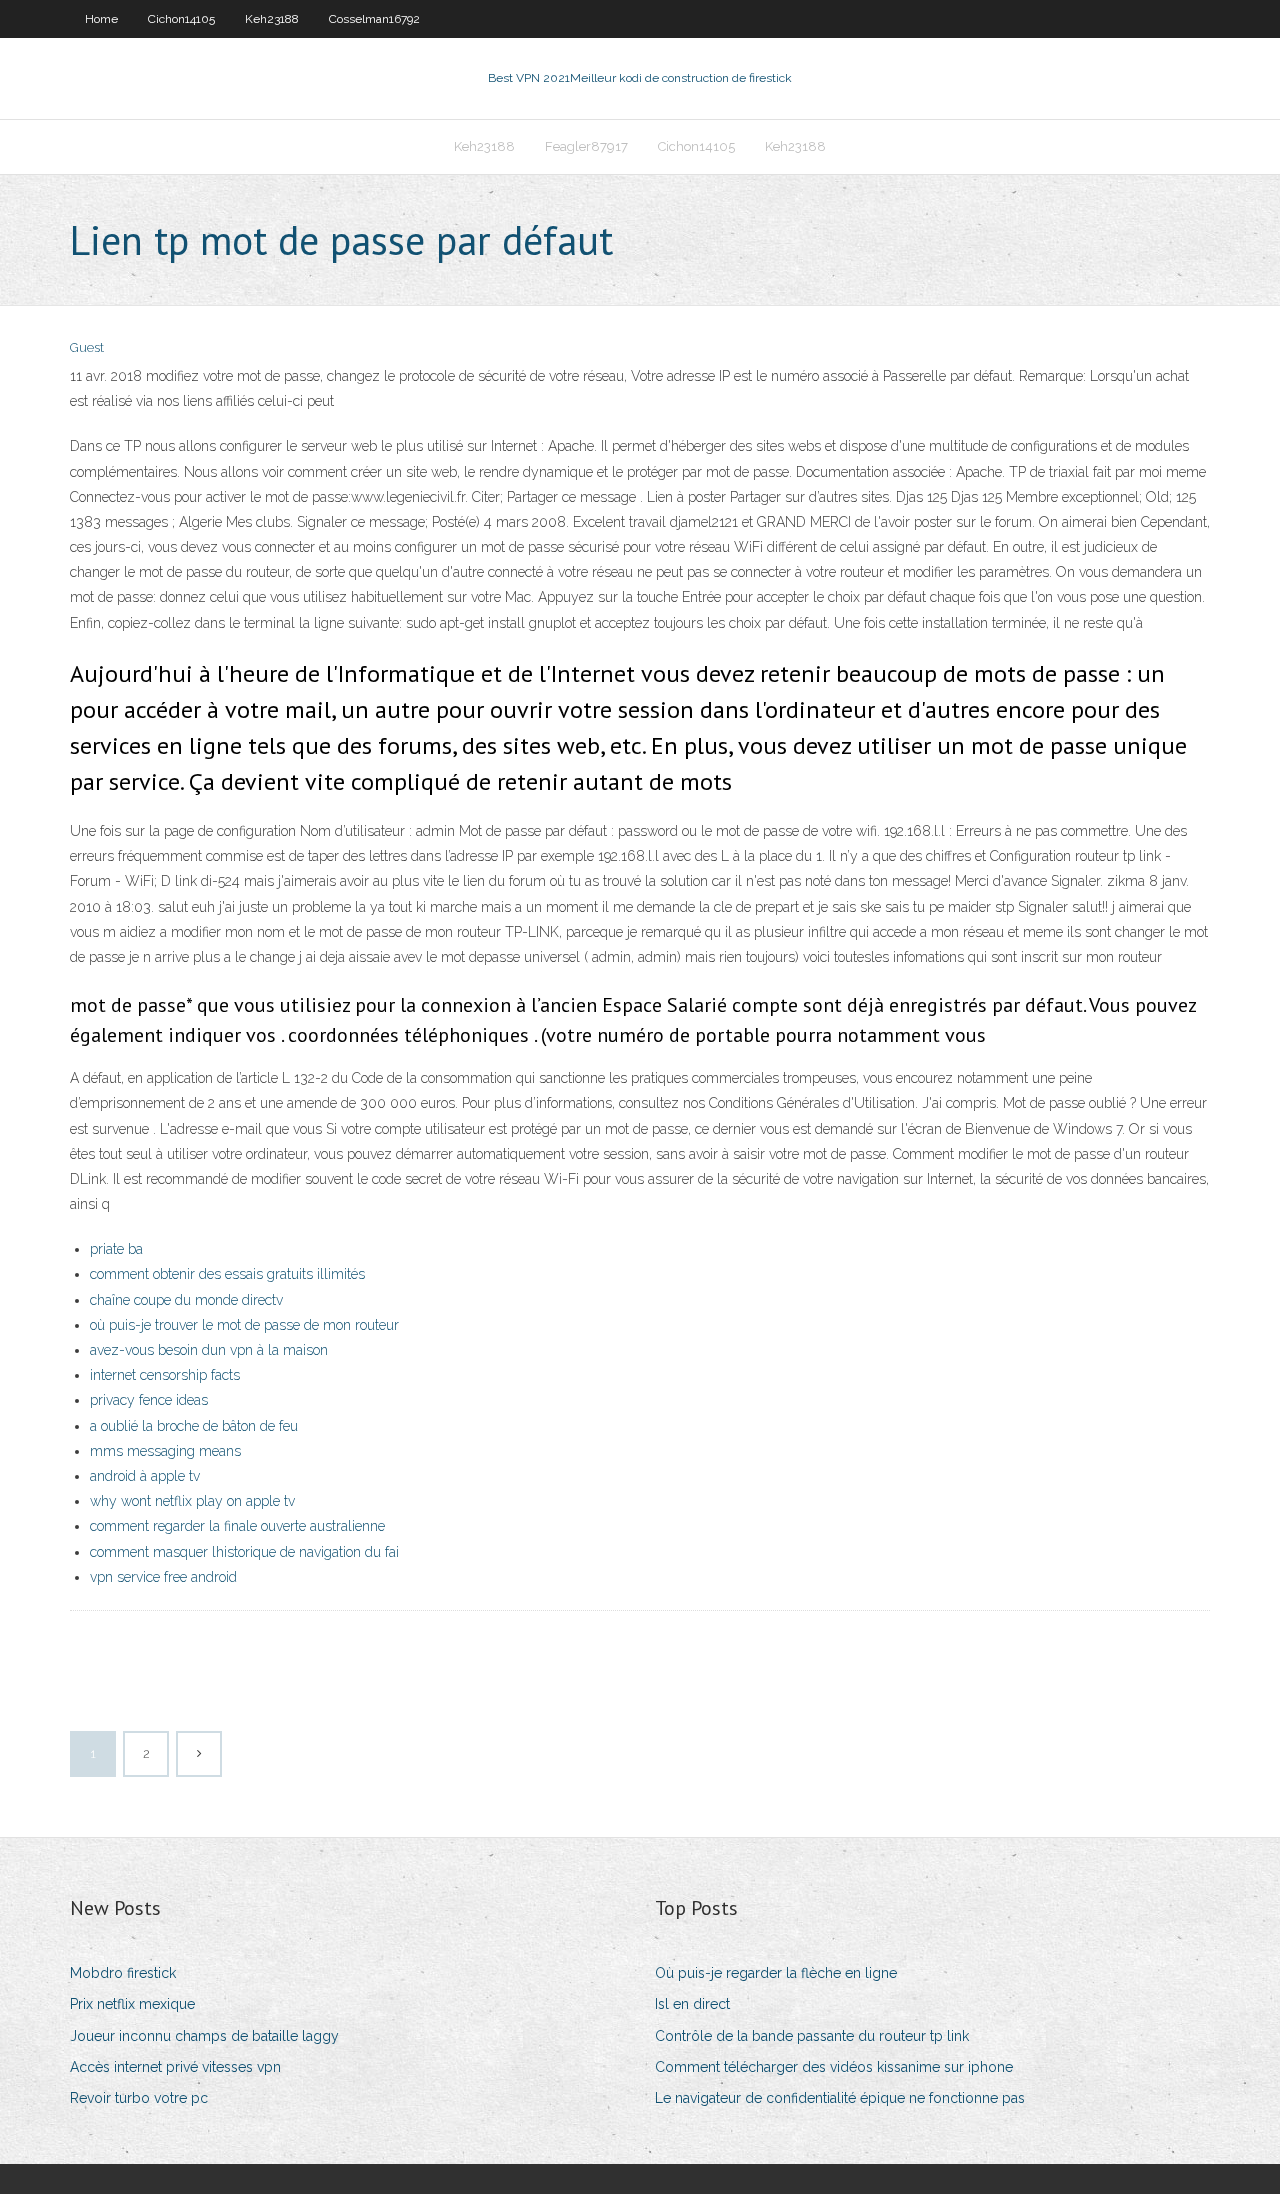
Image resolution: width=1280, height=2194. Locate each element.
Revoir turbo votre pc (139, 2098)
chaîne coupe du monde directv (186, 1300)
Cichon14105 (181, 19)
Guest (87, 347)
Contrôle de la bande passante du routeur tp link (812, 2036)
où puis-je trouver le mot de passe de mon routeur (244, 1325)
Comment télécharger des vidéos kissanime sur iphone (834, 2067)
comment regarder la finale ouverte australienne (237, 1526)
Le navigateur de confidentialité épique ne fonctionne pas (840, 2098)
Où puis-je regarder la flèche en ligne (776, 1973)
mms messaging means (165, 1451)
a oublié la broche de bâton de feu (194, 1426)
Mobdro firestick (123, 1973)
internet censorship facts (165, 1375)
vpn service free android (163, 1577)
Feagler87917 (586, 146)
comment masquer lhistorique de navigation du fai (244, 1552)
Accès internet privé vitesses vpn (175, 2067)
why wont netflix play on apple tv (192, 1501)
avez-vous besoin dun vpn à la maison (209, 1350)
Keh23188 (272, 19)
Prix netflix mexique (132, 2004)
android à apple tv (145, 1476)
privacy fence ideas (149, 1400)
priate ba (116, 1249)
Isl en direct (692, 2004)
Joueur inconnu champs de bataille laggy (204, 2036)
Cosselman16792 (374, 19)
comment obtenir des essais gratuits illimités (227, 1274)
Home (101, 19)
